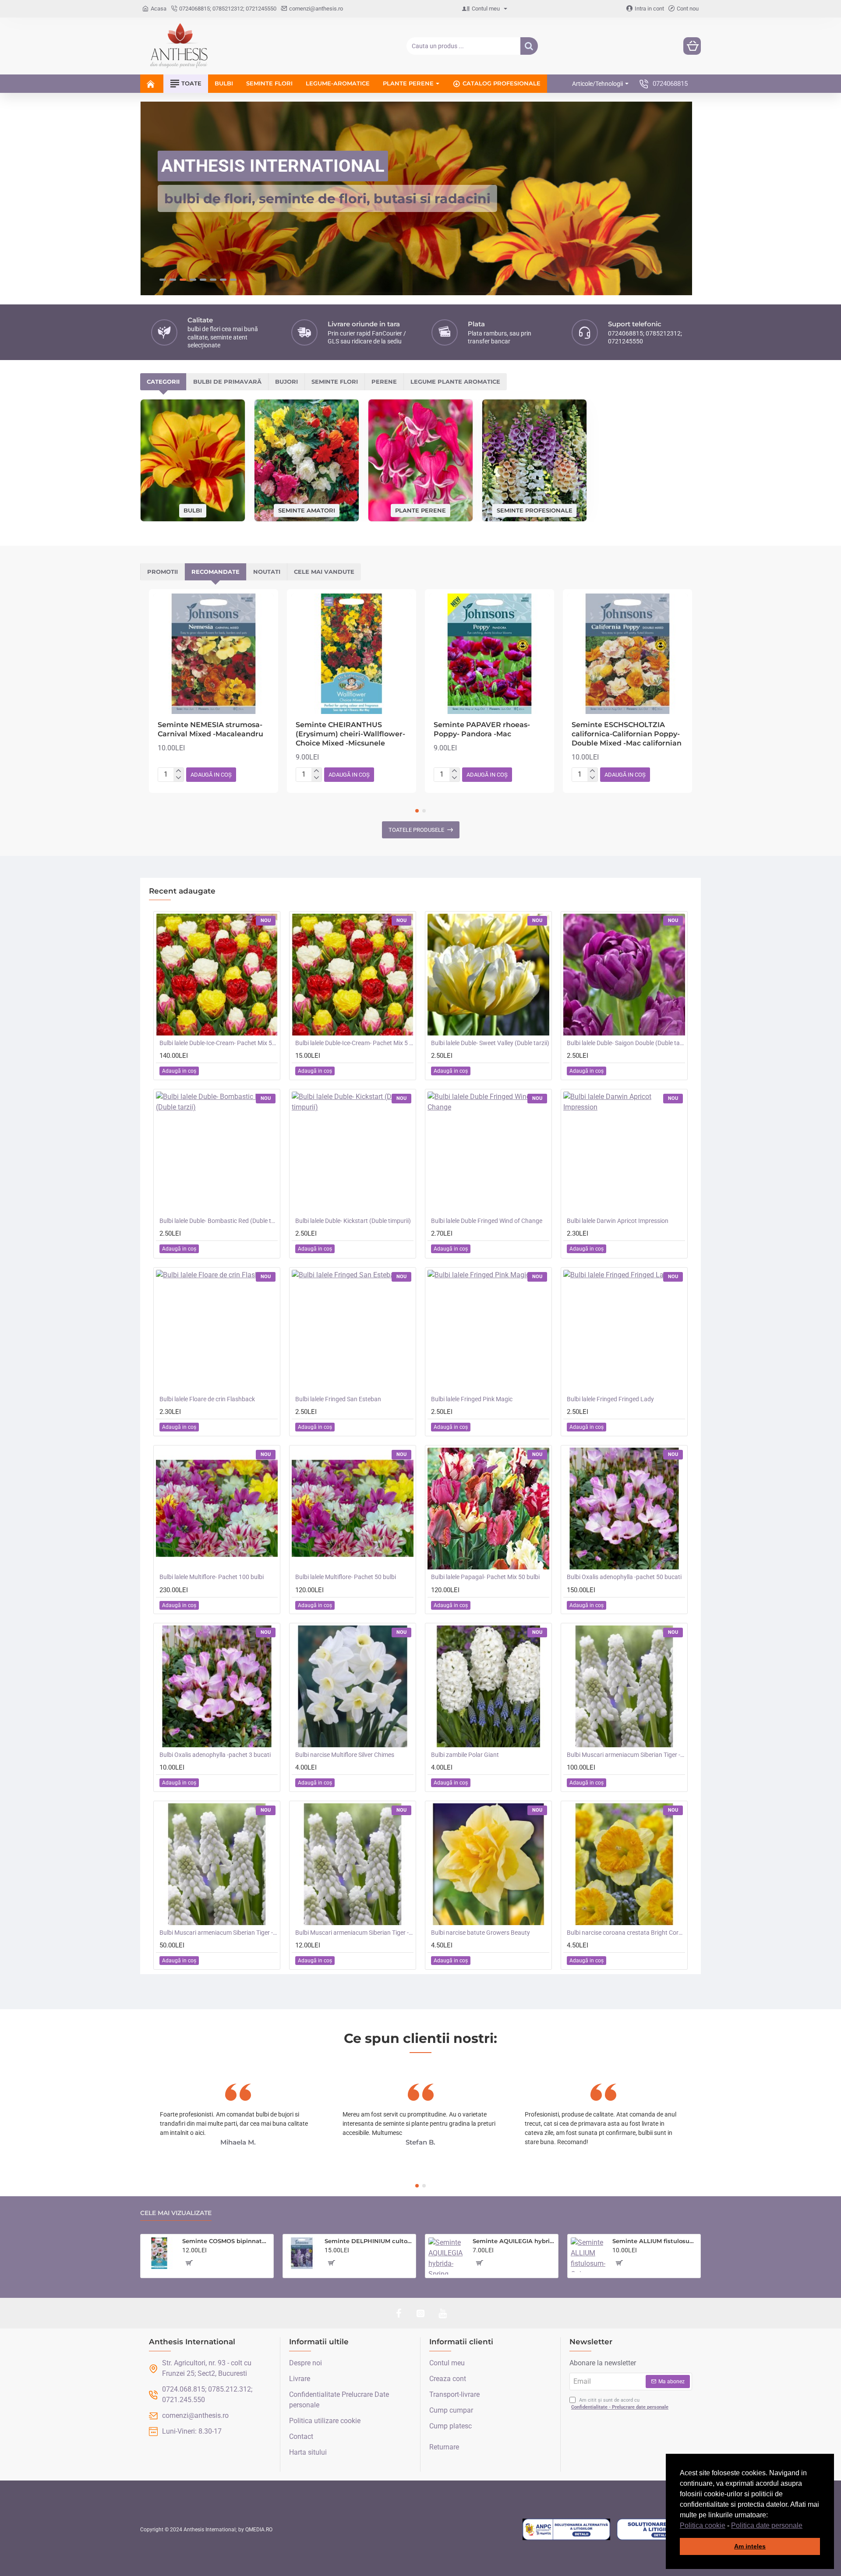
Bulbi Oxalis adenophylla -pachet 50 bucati (624, 1577)
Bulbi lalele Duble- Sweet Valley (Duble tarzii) (490, 1043)
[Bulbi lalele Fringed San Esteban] (353, 1331)
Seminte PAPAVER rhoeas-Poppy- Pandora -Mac (482, 729)
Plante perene (420, 510)
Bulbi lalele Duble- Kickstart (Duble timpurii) (353, 1221)
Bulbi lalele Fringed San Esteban (338, 1399)
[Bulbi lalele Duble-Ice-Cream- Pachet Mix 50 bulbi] (217, 975)
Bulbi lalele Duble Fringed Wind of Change (487, 1221)
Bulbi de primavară (227, 382)
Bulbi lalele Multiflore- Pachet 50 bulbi (346, 1577)
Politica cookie (703, 2525)
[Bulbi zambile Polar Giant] (488, 1686)
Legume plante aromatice (455, 382)
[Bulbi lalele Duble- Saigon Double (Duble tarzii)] (624, 975)
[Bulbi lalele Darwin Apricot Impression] (624, 1152)
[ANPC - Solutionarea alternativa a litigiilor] (566, 2530)
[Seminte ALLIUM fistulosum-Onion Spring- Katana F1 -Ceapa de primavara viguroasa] (588, 2255)
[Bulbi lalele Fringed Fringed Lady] (624, 1331)
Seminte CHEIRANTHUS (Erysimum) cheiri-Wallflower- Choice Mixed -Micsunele (350, 734)
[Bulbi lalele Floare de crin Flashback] (217, 1331)
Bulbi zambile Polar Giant (465, 1755)
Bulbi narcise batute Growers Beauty (481, 1933)
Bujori (286, 382)
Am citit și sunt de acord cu (620, 2404)
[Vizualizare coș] (692, 46)
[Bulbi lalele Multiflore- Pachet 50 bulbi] (353, 1509)
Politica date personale (767, 2525)
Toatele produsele (416, 830)
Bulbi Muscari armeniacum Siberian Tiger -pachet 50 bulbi (219, 1933)
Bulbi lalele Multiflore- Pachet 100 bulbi (212, 1577)
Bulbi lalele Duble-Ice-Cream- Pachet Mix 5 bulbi (354, 1043)
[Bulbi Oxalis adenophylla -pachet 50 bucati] (624, 1509)
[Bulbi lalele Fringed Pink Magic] (488, 1331)
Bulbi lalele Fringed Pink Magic (472, 1399)
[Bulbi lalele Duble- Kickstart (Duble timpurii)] (353, 1152)
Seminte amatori (307, 510)
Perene (384, 382)
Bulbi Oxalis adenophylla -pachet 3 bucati (215, 1755)
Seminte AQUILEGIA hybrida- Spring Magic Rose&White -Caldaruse (514, 2241)
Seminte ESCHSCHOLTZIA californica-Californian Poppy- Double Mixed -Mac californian (627, 734)
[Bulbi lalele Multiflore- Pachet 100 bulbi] (217, 1509)
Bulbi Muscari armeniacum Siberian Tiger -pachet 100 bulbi (626, 1755)
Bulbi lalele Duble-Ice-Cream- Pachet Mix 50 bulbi (219, 1043)
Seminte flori (335, 382)
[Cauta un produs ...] (529, 46)
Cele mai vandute (324, 572)
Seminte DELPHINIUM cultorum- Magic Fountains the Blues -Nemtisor (369, 2241)
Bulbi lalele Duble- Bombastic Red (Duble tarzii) (219, 1221)
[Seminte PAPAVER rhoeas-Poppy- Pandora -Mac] (489, 654)
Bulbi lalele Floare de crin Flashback (207, 1399)
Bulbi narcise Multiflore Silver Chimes (345, 1755)
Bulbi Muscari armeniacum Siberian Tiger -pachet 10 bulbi (354, 1933)
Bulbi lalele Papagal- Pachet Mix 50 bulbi (485, 1577)
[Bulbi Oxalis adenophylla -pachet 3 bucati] (217, 1686)
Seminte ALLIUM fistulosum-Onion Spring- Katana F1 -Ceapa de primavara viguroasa (655, 2241)
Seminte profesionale (535, 510)
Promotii (163, 572)
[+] (178, 771)
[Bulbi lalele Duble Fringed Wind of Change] (488, 1152)
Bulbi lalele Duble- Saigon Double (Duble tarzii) (626, 1043)
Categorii (163, 382)
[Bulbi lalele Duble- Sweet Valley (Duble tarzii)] (488, 975)
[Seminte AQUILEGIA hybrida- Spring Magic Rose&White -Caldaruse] (447, 2256)
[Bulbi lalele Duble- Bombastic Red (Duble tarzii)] (217, 1152)
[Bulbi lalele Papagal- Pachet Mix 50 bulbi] (488, 1509)
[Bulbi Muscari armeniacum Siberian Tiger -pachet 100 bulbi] (624, 1686)
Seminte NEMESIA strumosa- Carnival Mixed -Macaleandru (210, 729)
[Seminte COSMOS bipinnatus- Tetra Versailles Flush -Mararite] (159, 2253)
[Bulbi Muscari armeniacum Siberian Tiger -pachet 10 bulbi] (353, 1864)
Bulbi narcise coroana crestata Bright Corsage (626, 1933)
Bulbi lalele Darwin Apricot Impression (618, 1221)
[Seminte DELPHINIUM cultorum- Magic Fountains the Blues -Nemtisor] (302, 2253)
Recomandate (216, 572)
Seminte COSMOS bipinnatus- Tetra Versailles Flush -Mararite (226, 2241)
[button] (806, 2526)
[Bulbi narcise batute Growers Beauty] (488, 1864)
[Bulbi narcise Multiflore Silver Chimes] (353, 1686)
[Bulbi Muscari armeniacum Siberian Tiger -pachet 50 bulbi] (217, 1864)
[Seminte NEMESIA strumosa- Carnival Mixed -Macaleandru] (214, 654)
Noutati (267, 572)
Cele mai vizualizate (176, 2213)
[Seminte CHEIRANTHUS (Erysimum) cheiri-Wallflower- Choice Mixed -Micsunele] (352, 654)
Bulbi (193, 510)
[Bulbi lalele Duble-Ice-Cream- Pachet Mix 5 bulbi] (353, 975)
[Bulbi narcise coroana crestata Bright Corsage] (624, 1864)
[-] (178, 778)
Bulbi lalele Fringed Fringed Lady (610, 1399)
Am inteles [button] (750, 2546)
